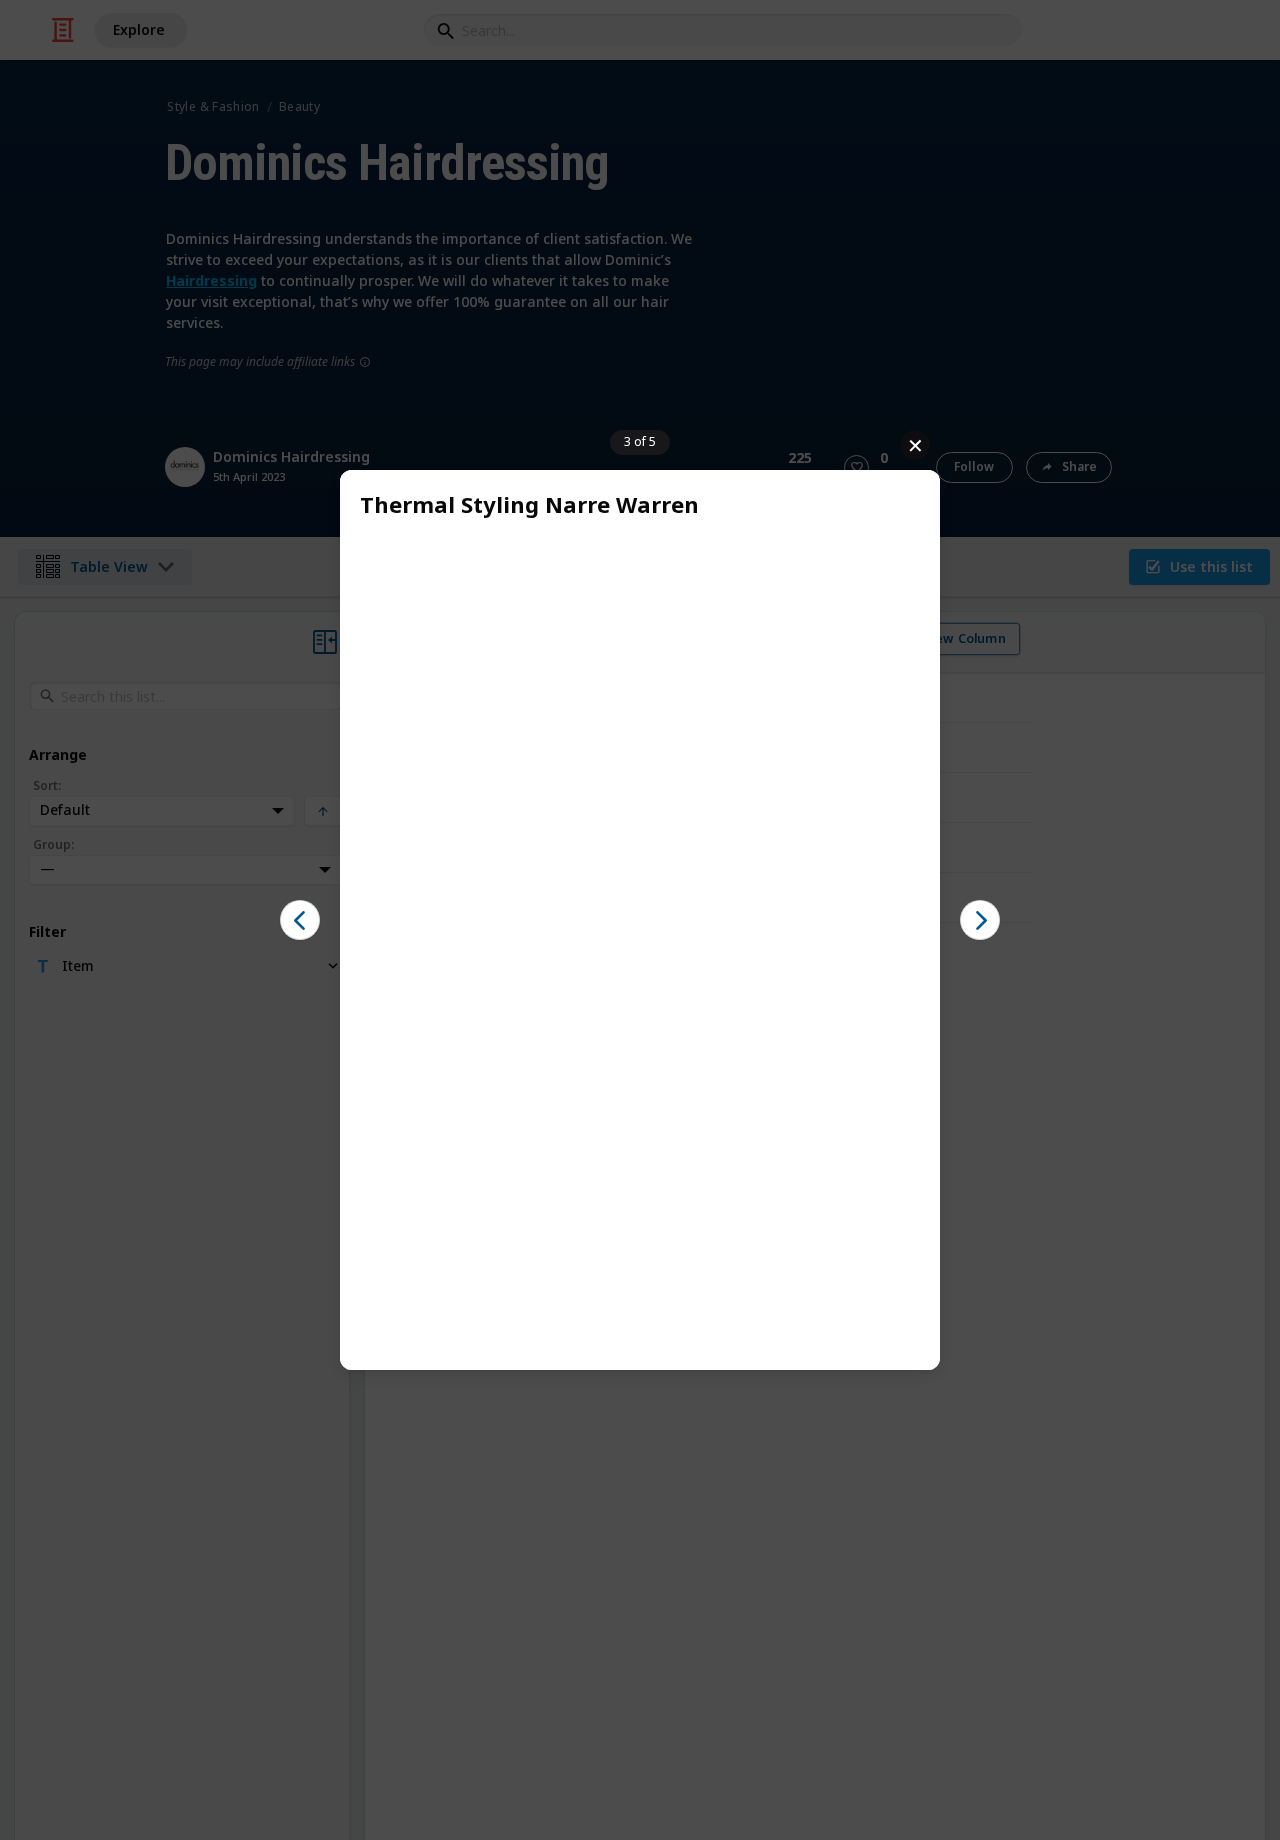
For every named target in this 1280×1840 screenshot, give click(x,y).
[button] (300, 920)
